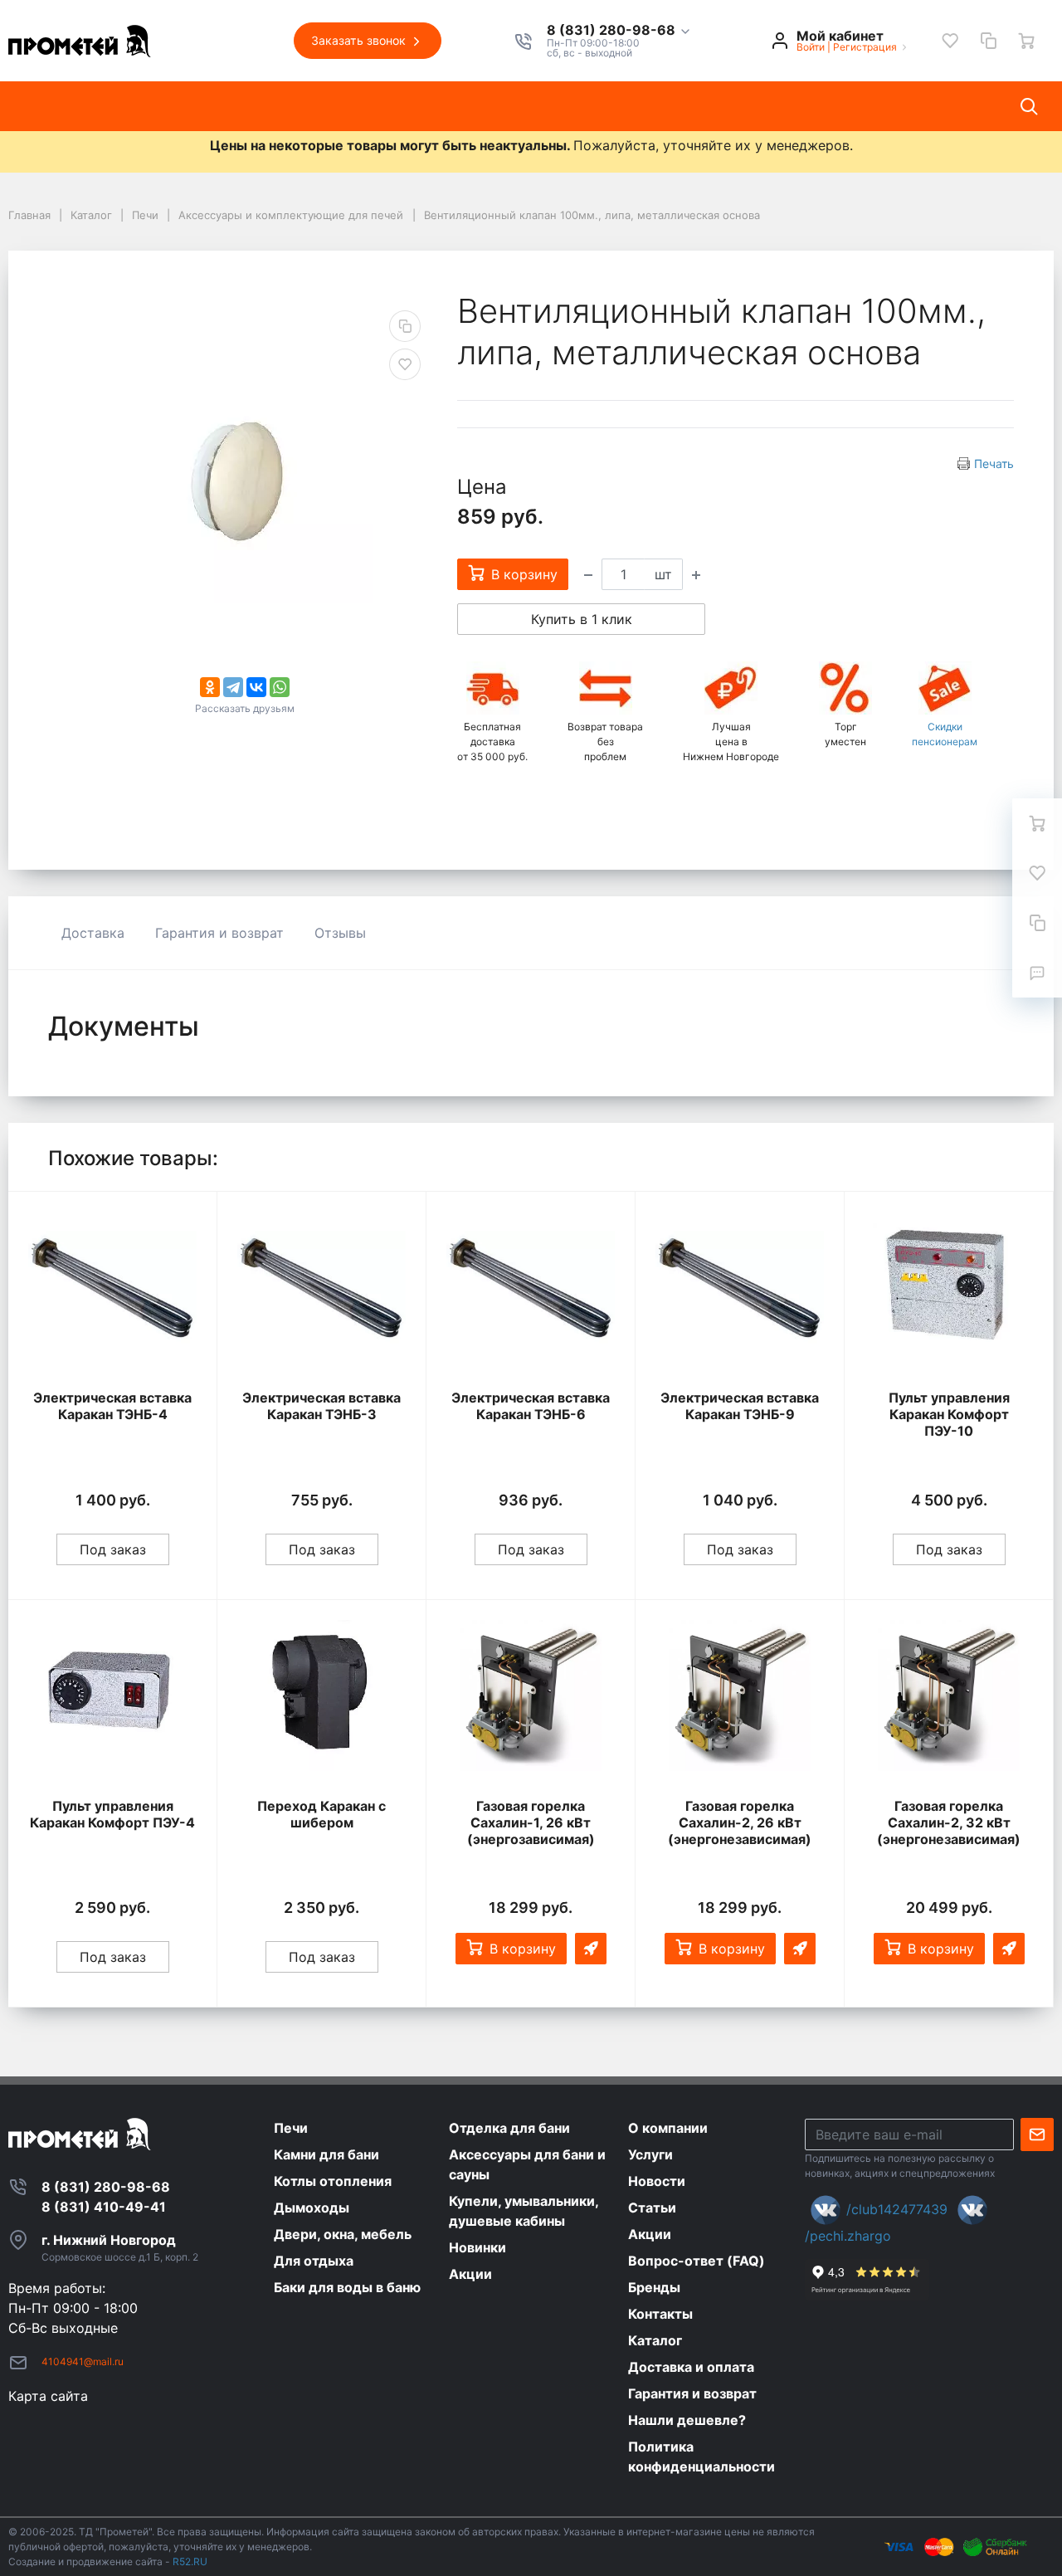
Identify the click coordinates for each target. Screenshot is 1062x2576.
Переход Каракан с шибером (322, 1814)
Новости (358, 106)
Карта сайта (48, 2396)
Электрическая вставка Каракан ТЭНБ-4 (112, 1406)
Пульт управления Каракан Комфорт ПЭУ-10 (949, 1414)
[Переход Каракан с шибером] (322, 1696)
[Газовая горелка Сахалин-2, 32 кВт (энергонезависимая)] (949, 1696)
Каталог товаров (79, 106)
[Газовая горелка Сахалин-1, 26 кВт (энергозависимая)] (531, 1696)
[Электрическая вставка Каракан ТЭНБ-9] (740, 1288)
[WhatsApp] (280, 687)
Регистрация (865, 47)
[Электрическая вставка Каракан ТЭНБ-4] (112, 1288)
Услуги (279, 106)
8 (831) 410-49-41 (104, 2207)
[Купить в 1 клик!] (591, 1949)
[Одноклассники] (210, 687)
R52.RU (190, 2561)
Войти (811, 47)
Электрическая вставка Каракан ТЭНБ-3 (322, 1406)
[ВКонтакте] (256, 687)
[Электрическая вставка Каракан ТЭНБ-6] (531, 1288)
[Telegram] (233, 687)
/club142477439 (897, 2209)
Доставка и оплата (716, 106)
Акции (511, 106)
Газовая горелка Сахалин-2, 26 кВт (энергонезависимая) (740, 1822)
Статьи (438, 106)
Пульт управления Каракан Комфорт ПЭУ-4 (112, 1814)
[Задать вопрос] (1037, 973)
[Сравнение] (988, 41)
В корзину (523, 1949)
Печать (994, 463)
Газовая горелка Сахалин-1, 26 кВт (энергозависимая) (531, 1822)
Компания (196, 106)
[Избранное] (950, 41)
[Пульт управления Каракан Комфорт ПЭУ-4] (112, 1696)
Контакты (592, 106)
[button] (619, 31)
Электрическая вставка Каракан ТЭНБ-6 (531, 1406)
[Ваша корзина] (1026, 41)
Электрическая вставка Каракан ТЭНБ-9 (740, 1406)
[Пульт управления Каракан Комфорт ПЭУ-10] (949, 1288)
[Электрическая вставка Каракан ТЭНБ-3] (322, 1288)
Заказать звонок (360, 40)
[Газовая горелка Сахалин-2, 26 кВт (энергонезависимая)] (740, 1696)
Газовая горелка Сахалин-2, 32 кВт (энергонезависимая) (949, 1822)
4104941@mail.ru (83, 2361)
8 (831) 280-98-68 (613, 31)
